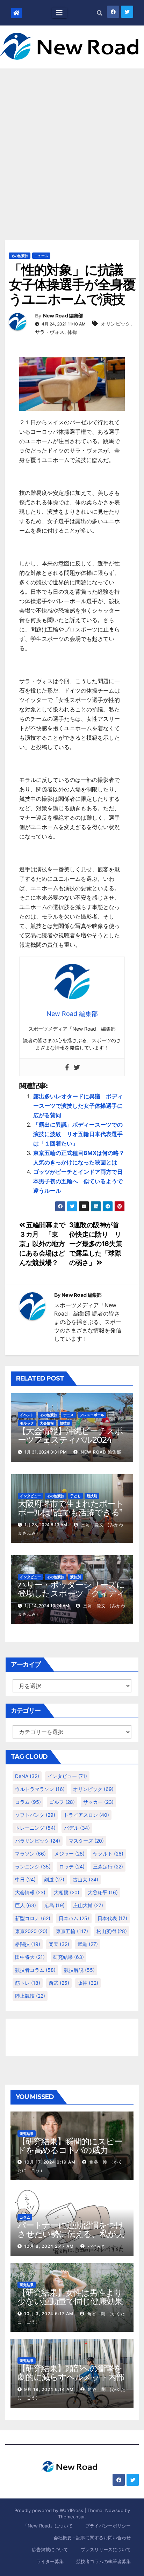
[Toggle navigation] (59, 13)
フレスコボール (92, 1415)
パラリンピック (38, 1841)
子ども (75, 1496)
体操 (72, 332)
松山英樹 (112, 1931)
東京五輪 (72, 1931)
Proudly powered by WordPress (49, 2510)
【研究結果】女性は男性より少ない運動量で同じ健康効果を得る (70, 2301)
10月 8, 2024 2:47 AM (49, 2246)
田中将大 (30, 1957)
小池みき (96, 2246)
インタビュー (30, 1496)
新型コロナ (33, 1918)
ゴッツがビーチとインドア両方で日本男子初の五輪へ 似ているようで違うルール (78, 1181)
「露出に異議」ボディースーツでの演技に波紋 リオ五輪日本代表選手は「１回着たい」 (78, 1134)
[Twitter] (77, 1067)
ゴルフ (62, 1802)
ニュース (41, 256)
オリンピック (116, 324)
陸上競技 (30, 1996)
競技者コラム (35, 1970)
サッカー (98, 1802)
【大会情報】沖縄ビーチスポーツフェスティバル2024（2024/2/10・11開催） (70, 1440)
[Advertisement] (72, 144)
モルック (27, 1423)
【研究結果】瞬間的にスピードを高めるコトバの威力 (70, 2146)
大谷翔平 (103, 1892)
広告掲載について (50, 2549)
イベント (27, 1415)
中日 (25, 1879)
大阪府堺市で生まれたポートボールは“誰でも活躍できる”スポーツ (71, 1512)
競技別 (65, 1423)
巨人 (26, 1905)
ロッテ (72, 1867)
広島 (55, 1905)
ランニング (33, 1867)
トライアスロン (86, 1815)
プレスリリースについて (106, 2549)
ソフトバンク (35, 1815)
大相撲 (67, 1892)
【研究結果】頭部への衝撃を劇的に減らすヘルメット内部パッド (71, 2377)
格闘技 (28, 1944)
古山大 (85, 1879)
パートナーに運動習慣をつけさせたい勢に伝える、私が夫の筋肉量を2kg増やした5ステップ (72, 2238)
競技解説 (79, 1970)
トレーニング (35, 1828)
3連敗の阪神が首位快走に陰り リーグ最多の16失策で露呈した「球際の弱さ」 (96, 1244)
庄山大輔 (88, 1905)
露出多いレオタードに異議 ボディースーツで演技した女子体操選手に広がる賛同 (78, 1106)
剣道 (54, 1879)
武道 (88, 1944)
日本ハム (74, 1918)
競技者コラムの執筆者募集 (103, 2561)
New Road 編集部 (63, 316)
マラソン (30, 1854)
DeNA (27, 1776)
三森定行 (108, 1867)
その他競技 (20, 256)
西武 (59, 1983)
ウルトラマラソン (40, 1789)
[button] (100, 13)
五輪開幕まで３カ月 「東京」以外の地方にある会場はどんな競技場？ (42, 1244)
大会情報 (47, 1423)
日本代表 (112, 1918)
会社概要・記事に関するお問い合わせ (92, 2538)
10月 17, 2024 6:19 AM (50, 2162)
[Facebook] (67, 1067)
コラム (28, 1802)
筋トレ (28, 1983)
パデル (77, 1828)
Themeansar (71, 2517)
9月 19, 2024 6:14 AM (49, 2389)
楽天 (59, 1944)
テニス (69, 1415)
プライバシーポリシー (108, 2526)
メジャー (69, 1854)
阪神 (88, 1983)
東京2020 (31, 1931)
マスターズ (86, 1841)
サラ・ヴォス (50, 332)
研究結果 (69, 1957)
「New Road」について (48, 2526)
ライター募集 (50, 2561)
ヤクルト (108, 1854)
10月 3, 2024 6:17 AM (49, 2314)
